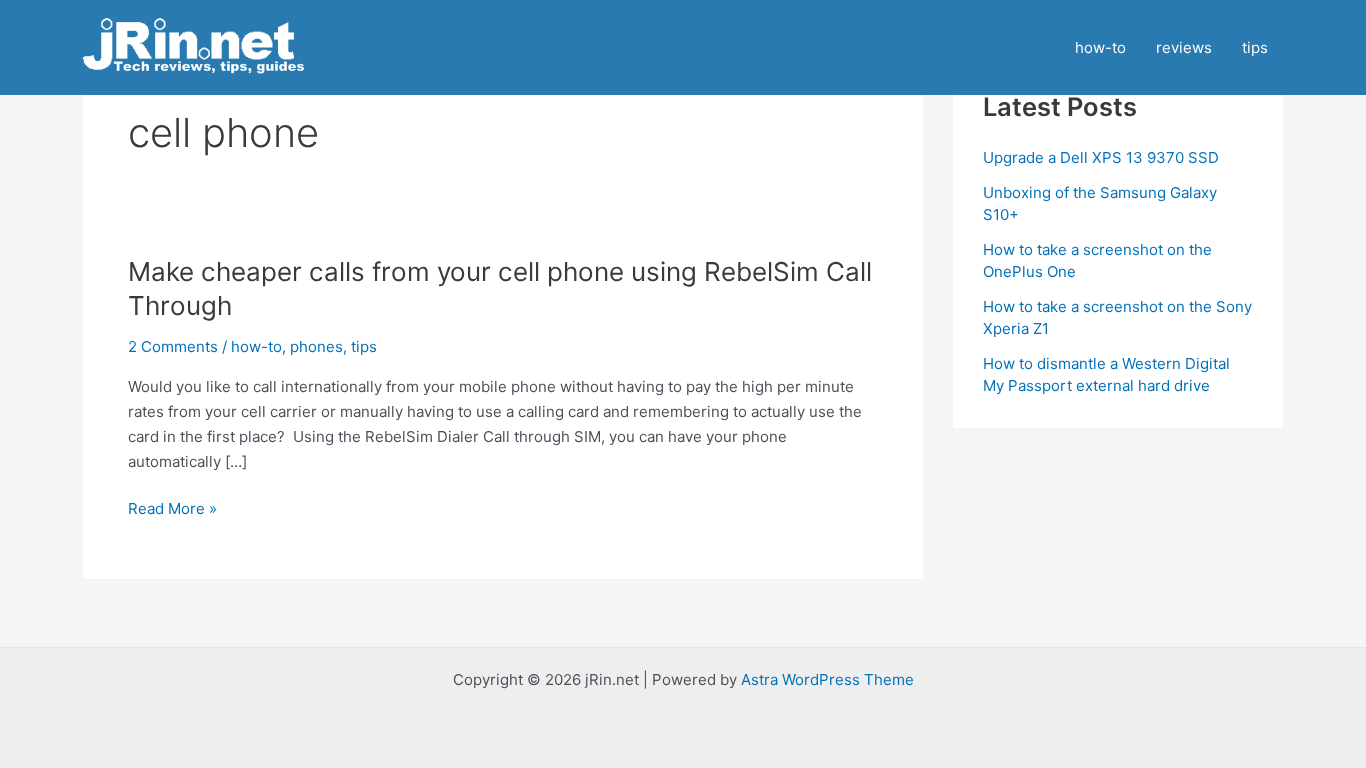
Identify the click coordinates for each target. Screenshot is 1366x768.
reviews (1184, 47)
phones (316, 346)
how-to (1100, 47)
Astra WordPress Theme (827, 679)
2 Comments (173, 346)
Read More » (172, 510)
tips (1255, 47)
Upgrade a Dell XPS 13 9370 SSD (1101, 157)
